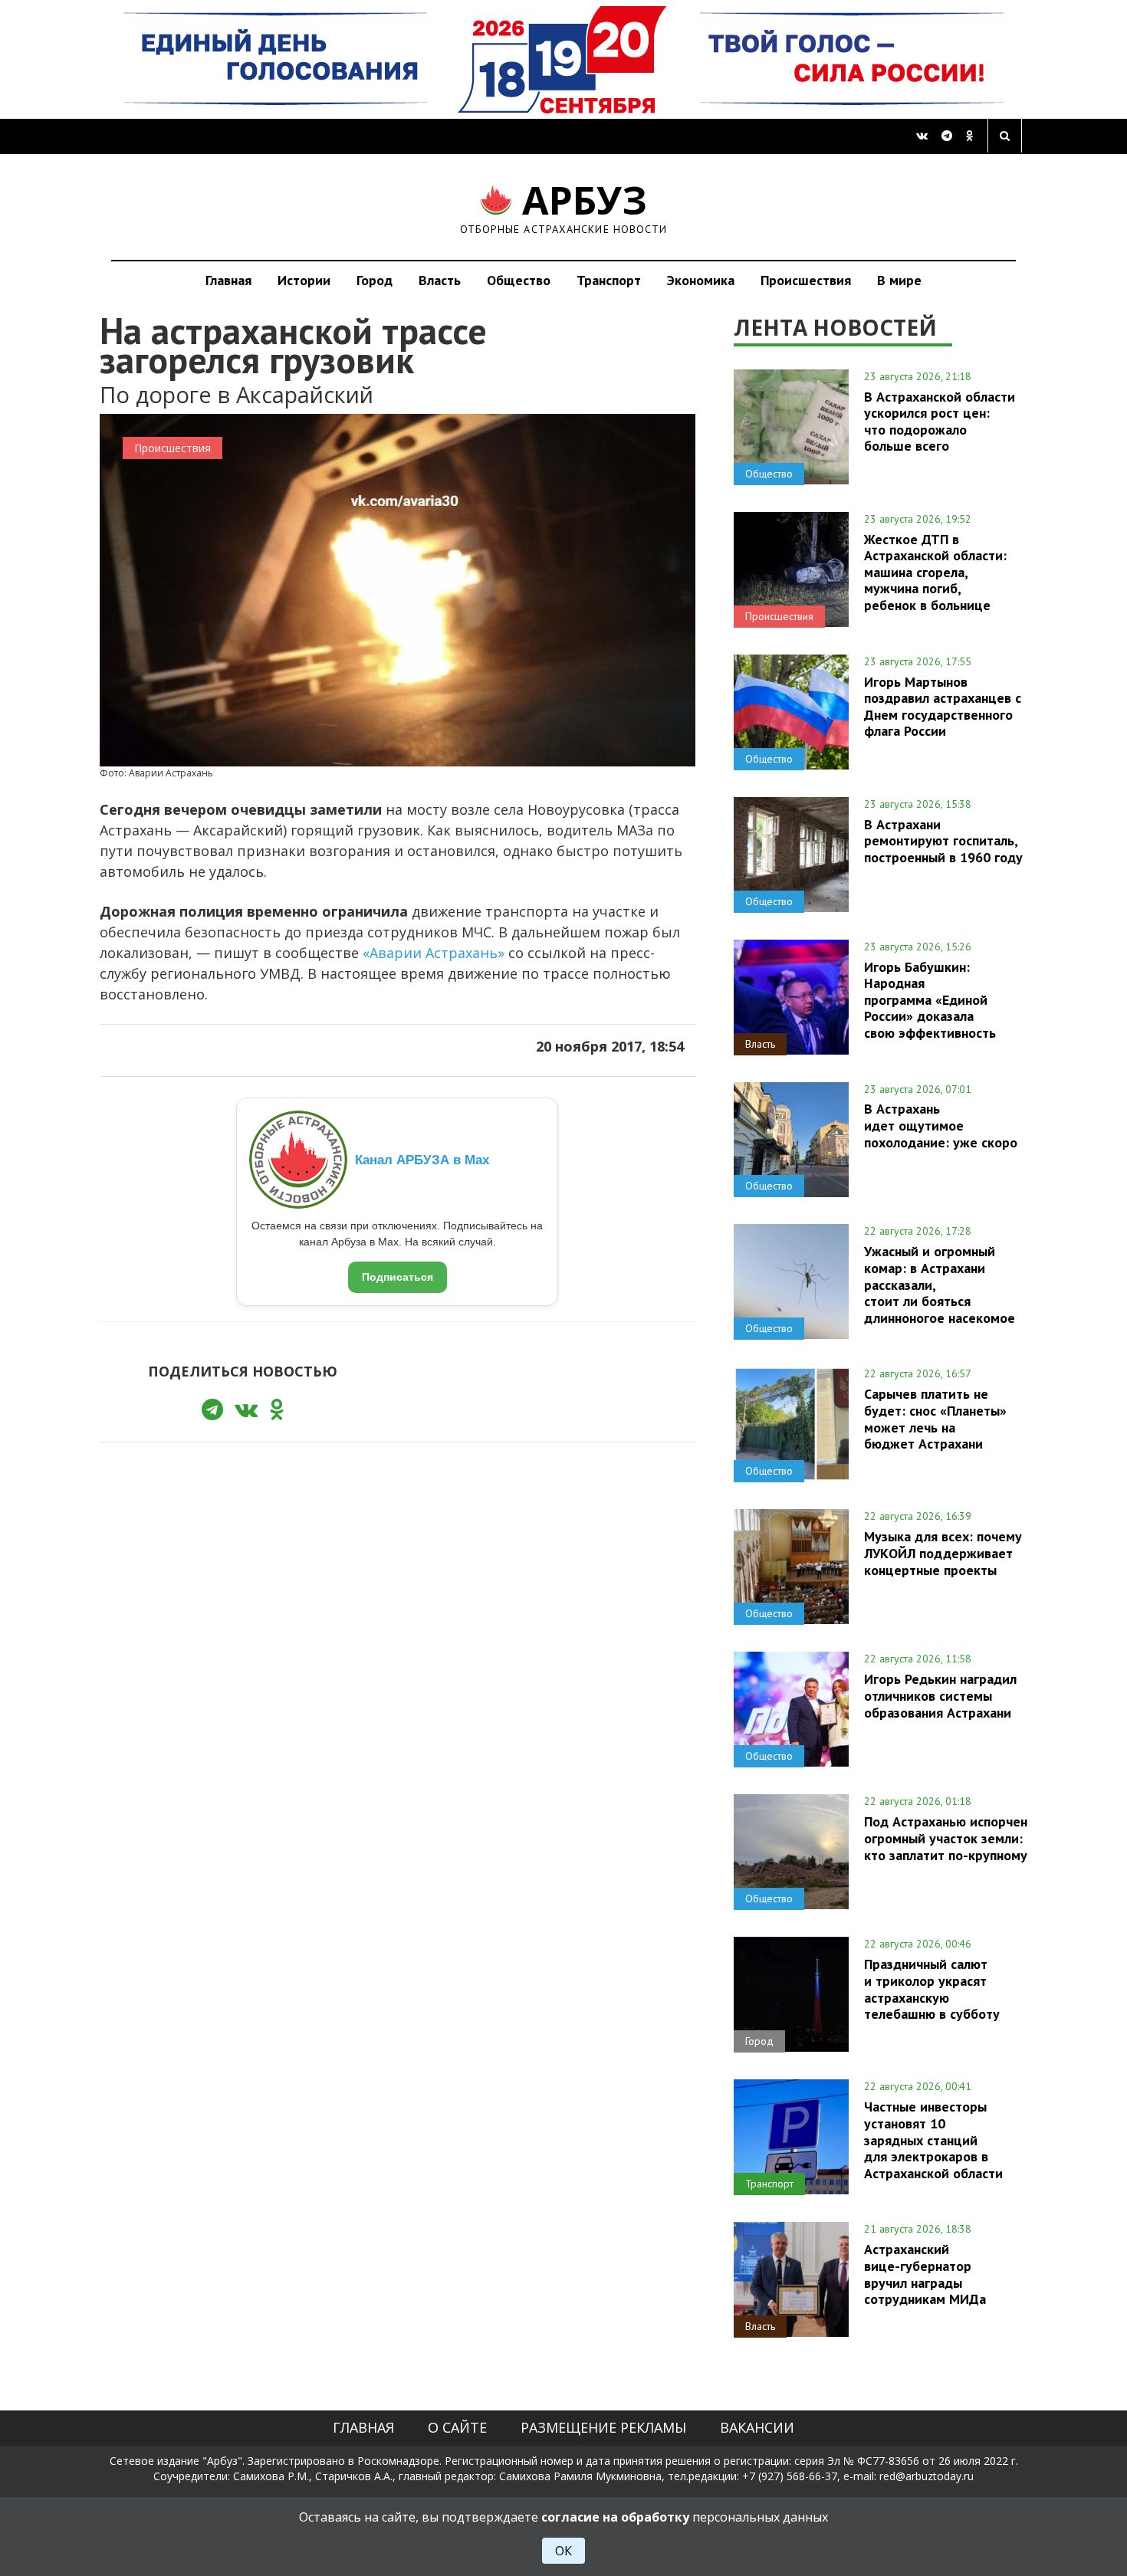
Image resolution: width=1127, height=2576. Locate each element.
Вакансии (757, 2427)
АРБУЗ (564, 207)
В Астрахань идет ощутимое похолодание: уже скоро (941, 1125)
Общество (519, 280)
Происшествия (806, 280)
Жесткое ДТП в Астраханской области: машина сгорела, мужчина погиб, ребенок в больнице (935, 572)
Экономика (701, 280)
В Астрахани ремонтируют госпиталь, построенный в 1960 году (943, 841)
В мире (899, 280)
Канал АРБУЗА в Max (422, 1160)
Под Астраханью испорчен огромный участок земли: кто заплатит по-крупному (946, 1838)
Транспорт (609, 280)
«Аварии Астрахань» (434, 953)
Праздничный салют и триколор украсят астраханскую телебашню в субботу (932, 1989)
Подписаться (398, 1277)
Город (375, 280)
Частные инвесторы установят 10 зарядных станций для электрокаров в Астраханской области (933, 2140)
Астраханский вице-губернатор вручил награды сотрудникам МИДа (925, 2274)
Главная (228, 280)
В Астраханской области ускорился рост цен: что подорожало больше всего (940, 421)
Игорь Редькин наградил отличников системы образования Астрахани (940, 1695)
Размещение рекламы (603, 2427)
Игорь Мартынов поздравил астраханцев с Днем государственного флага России (943, 706)
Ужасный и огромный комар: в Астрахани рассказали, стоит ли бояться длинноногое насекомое (940, 1284)
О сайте (457, 2427)
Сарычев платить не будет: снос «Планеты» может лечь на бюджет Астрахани (935, 1418)
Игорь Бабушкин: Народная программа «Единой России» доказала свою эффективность (930, 1000)
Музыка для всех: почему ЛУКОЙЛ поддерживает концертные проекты (943, 1553)
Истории (304, 280)
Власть (440, 280)
